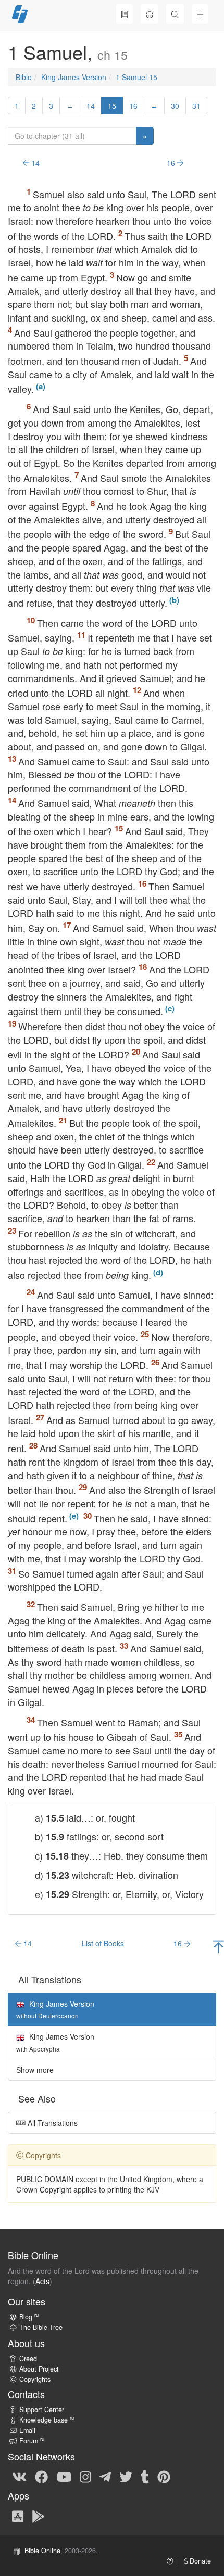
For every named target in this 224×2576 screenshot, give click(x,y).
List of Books (103, 1943)
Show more (35, 2070)
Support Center (42, 2410)
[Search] (175, 14)
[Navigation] (200, 14)
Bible (24, 77)
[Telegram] (105, 2476)
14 (91, 106)
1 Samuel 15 (136, 77)
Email (27, 2430)
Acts (42, 2281)
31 (196, 106)
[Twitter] (126, 2476)
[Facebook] (41, 2476)
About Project (39, 2369)
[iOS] (18, 2516)
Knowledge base (47, 2420)
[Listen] (150, 14)
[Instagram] (85, 2476)
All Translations (52, 2123)
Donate (199, 2561)
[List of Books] (125, 14)
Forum (32, 2441)
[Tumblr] (145, 2476)
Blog (29, 2317)
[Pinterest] (164, 2476)
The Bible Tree (41, 2327)
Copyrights (35, 2379)
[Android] (38, 2516)
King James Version (74, 77)
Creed (28, 2359)
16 (133, 106)
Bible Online (42, 2551)
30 (175, 106)
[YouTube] (64, 2476)
